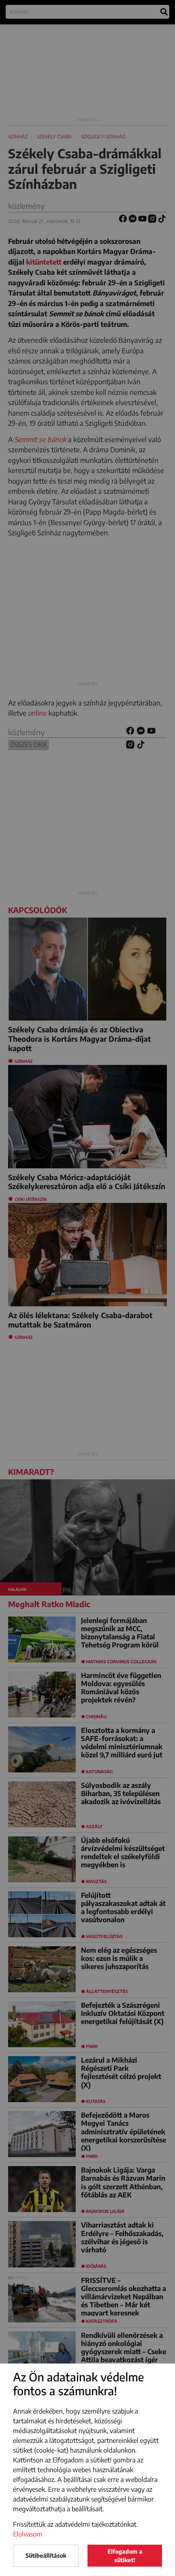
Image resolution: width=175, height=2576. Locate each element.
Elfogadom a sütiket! (125, 2556)
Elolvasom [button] (28, 2534)
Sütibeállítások (46, 2555)
